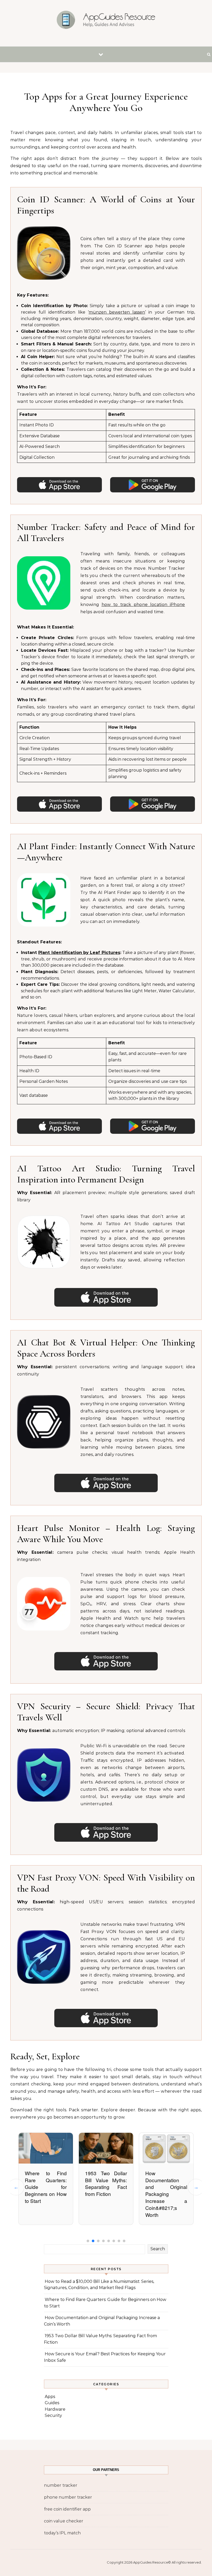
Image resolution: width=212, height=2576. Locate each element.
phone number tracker (68, 2497)
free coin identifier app (67, 2509)
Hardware (55, 2409)
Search (158, 2249)
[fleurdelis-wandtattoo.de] (106, 21)
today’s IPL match (62, 2533)
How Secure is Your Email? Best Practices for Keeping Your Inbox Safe (166, 2187)
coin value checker (64, 2521)
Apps (50, 2397)
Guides (52, 2403)
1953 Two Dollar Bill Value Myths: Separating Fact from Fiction (46, 2183)
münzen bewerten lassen (117, 312)
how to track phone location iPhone (143, 605)
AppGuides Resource (151, 2562)
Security (53, 2415)
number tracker (61, 2485)
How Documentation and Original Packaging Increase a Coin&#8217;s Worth (106, 2194)
